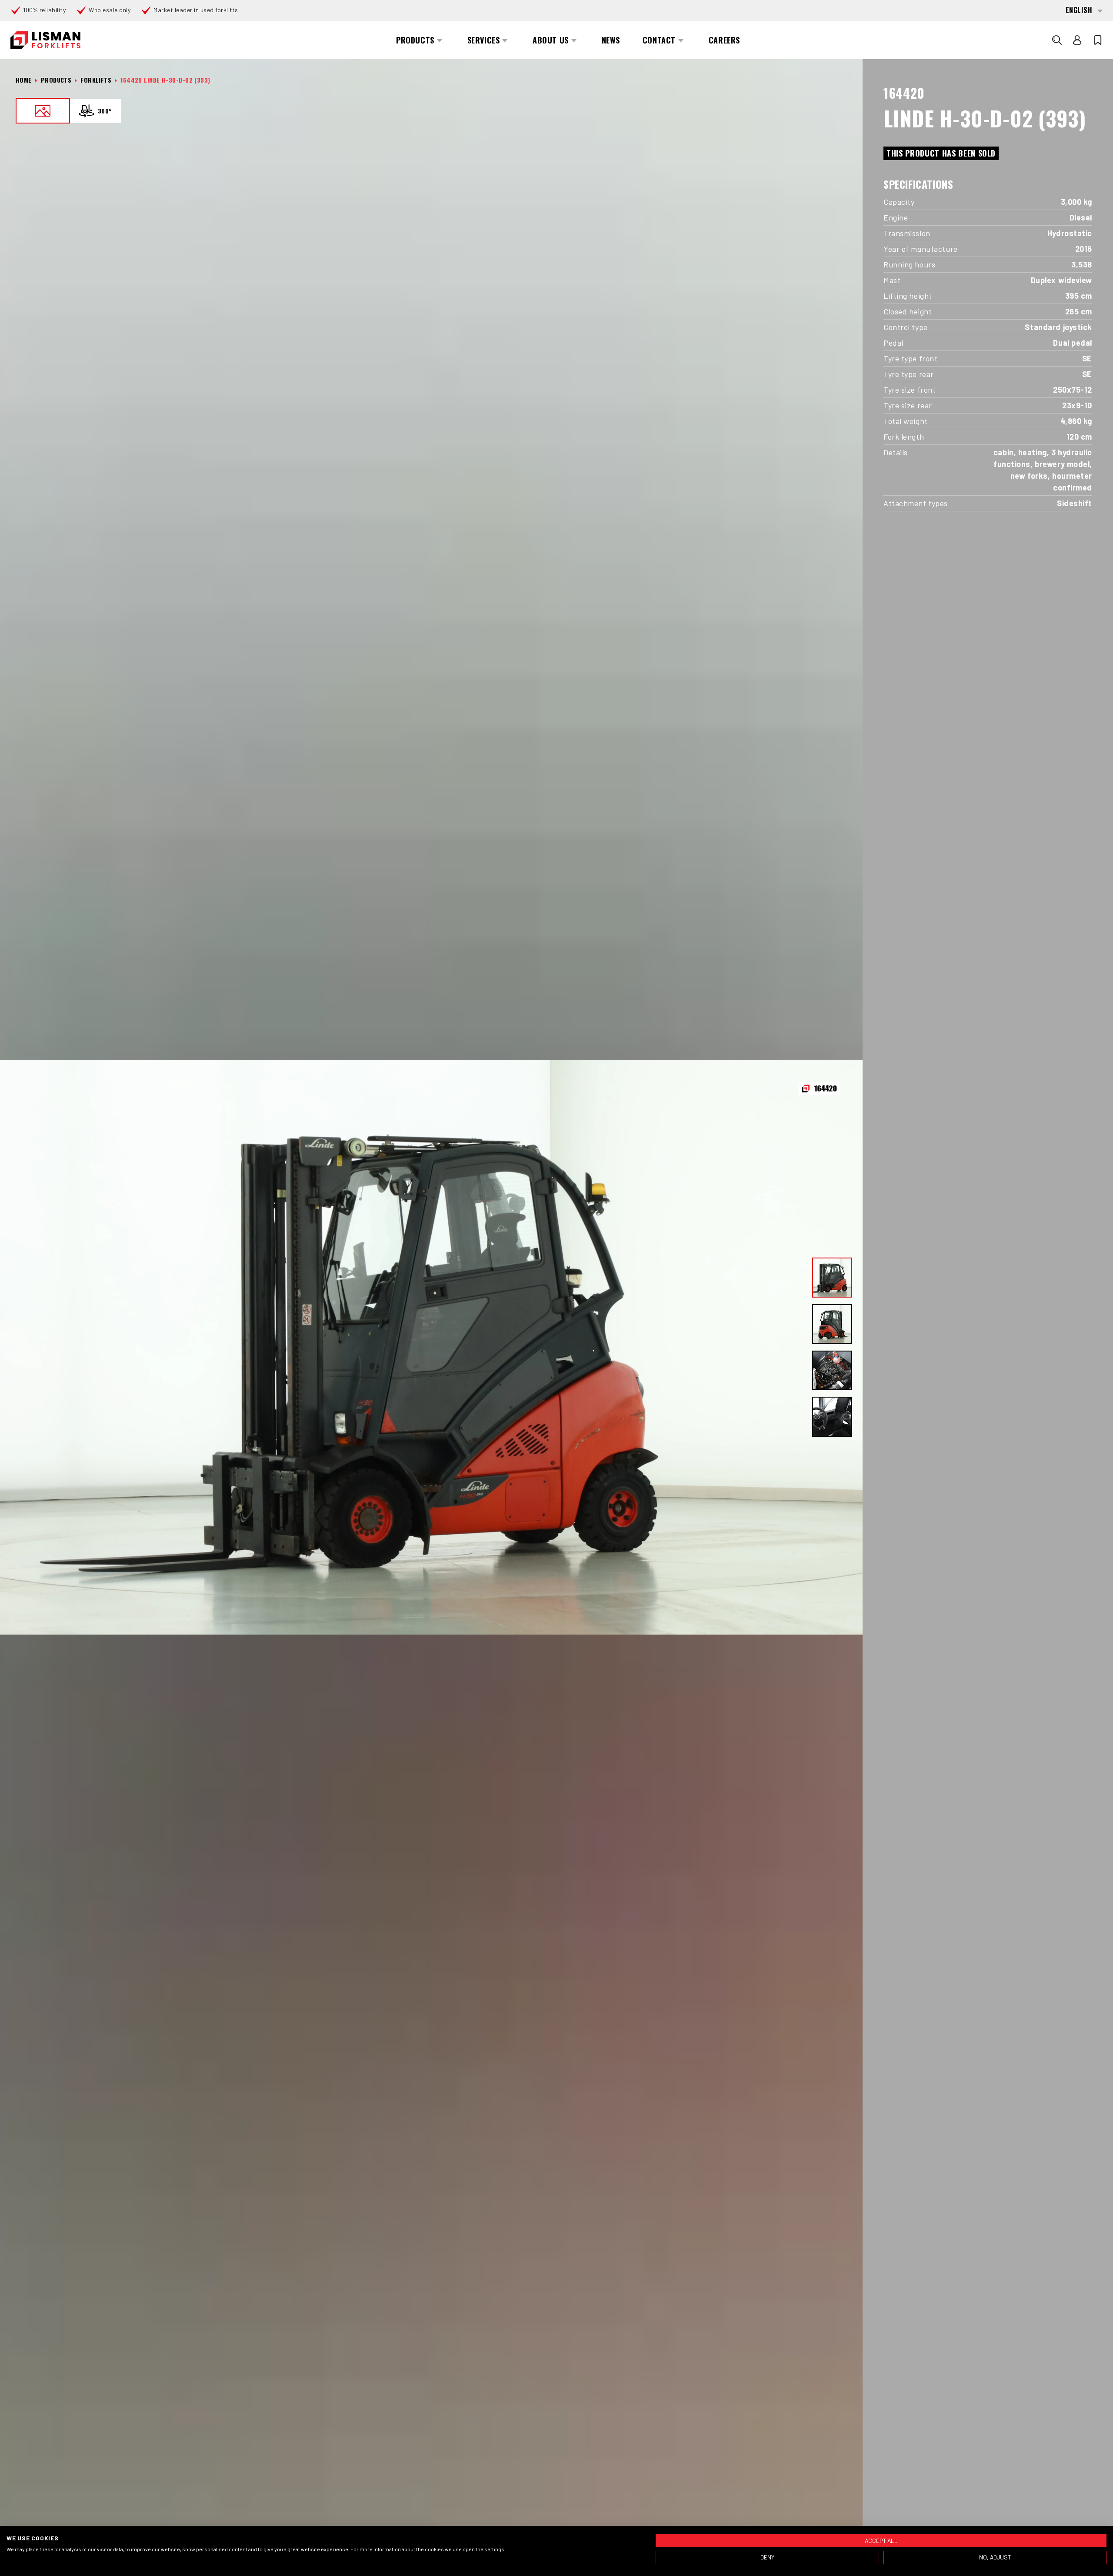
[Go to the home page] (45, 40)
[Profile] (1077, 40)
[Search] (1057, 40)
